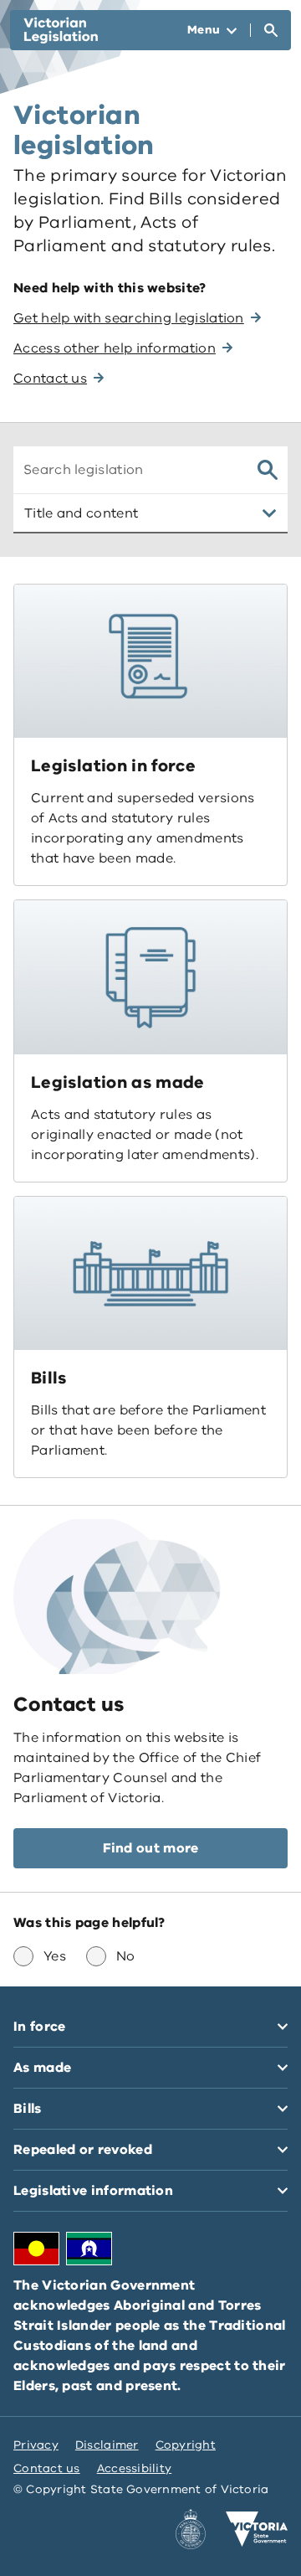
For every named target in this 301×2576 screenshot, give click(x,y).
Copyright (186, 2445)
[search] (268, 470)
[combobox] (129, 470)
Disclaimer (107, 2445)
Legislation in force (113, 766)
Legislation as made (118, 1082)
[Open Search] (271, 30)
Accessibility (135, 2468)
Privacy (36, 2445)
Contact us (47, 2468)
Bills (49, 1378)
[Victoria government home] (257, 2529)
